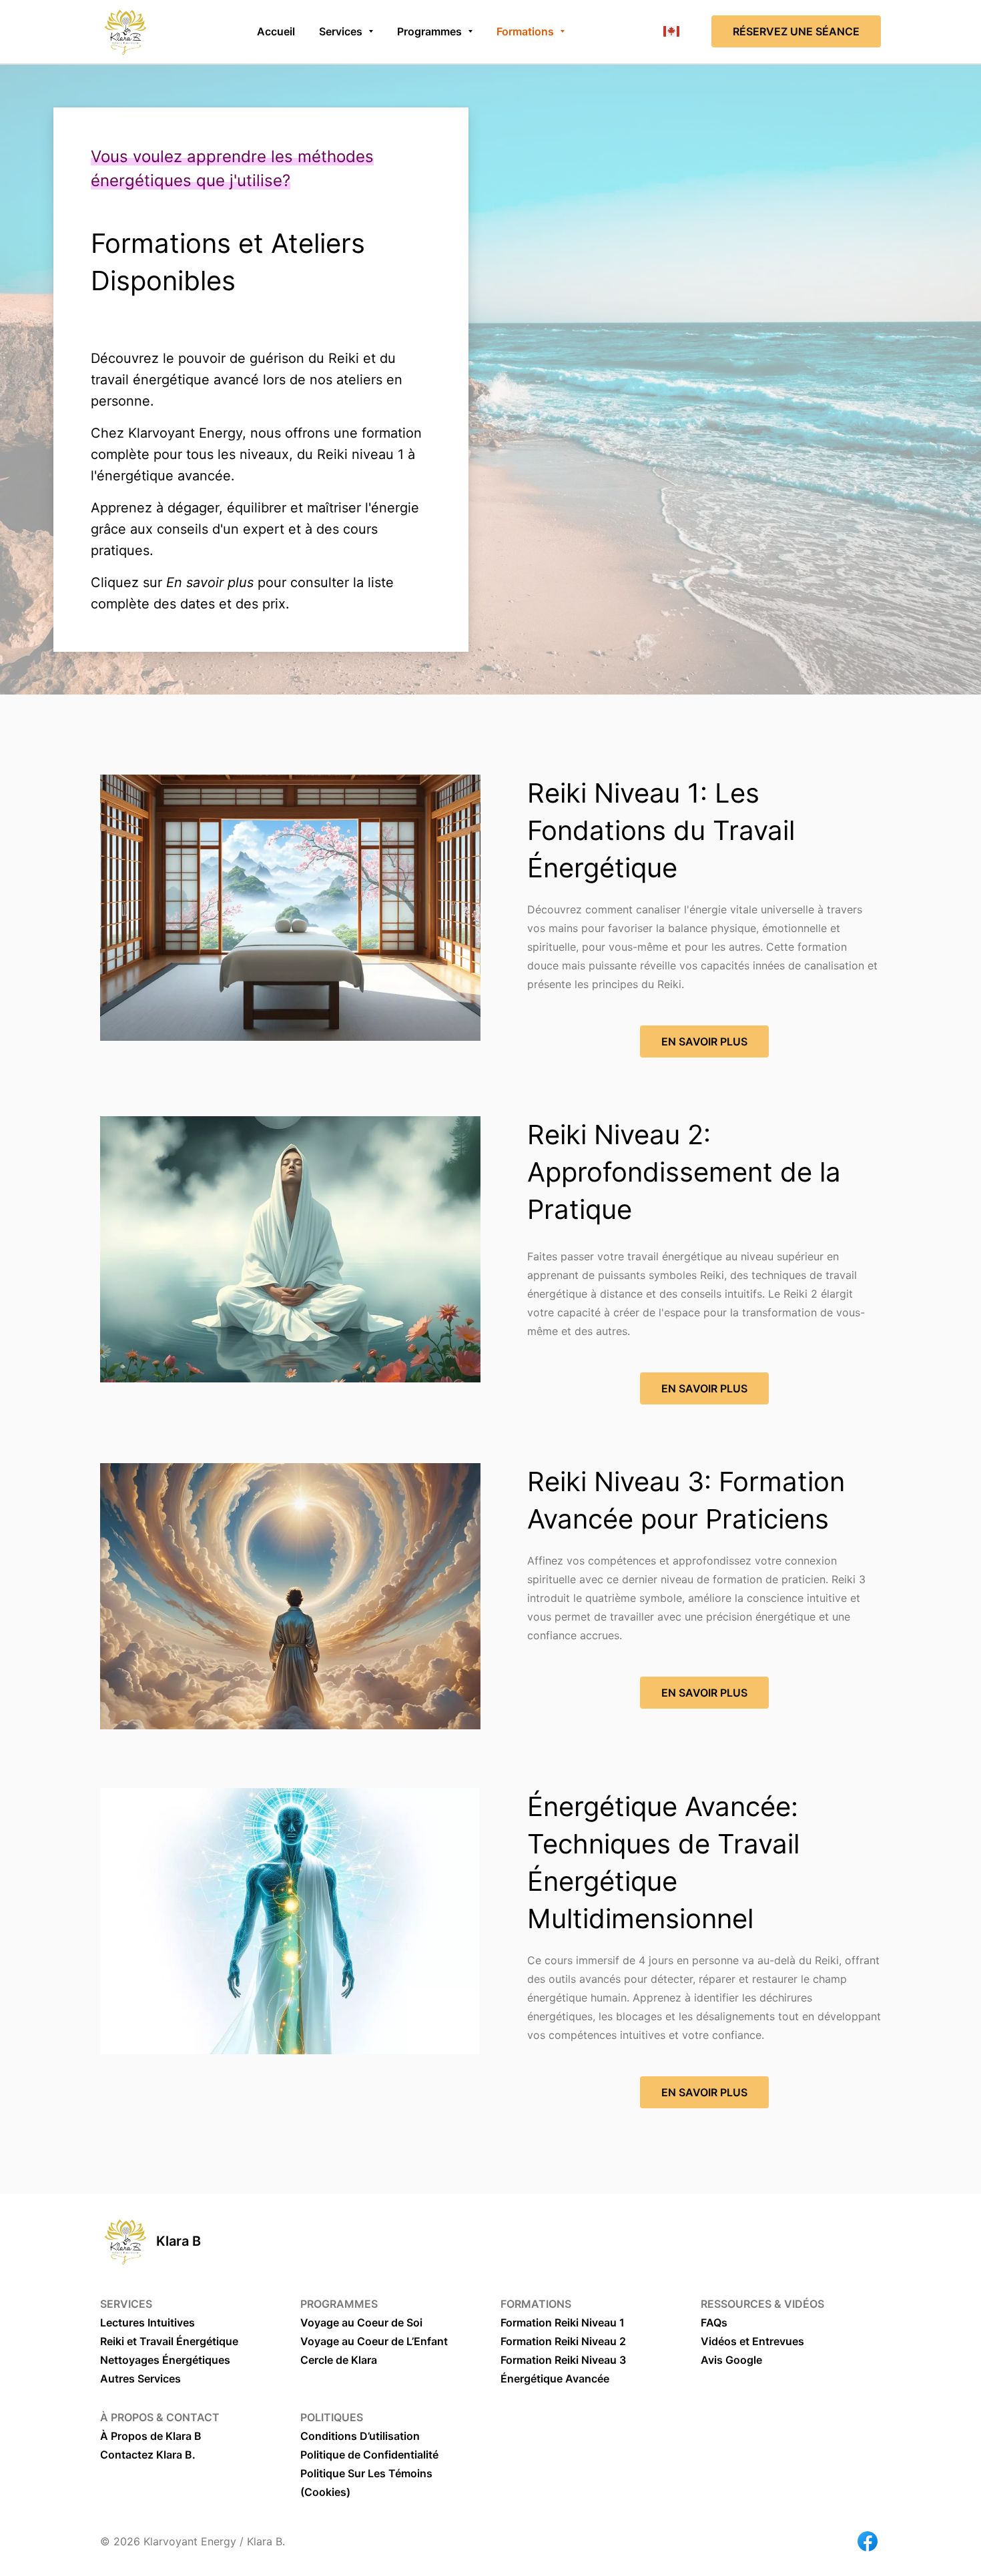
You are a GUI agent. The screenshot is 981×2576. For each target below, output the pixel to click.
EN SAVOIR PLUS (704, 1041)
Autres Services (140, 2379)
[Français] (671, 31)
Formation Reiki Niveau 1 (563, 2322)
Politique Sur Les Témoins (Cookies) (366, 2483)
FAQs (714, 2322)
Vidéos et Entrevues (752, 2341)
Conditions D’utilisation (360, 2436)
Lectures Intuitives (147, 2322)
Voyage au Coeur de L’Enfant (374, 2341)
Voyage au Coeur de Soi (361, 2322)
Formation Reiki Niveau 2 (563, 2341)
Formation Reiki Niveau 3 (563, 2360)
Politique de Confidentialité (369, 2455)
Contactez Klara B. (148, 2455)
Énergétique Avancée (555, 2379)
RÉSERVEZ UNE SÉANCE (796, 31)
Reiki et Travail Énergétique (169, 2341)
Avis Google (731, 2360)
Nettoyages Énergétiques (165, 2360)
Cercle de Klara (339, 2360)
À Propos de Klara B (151, 2436)
